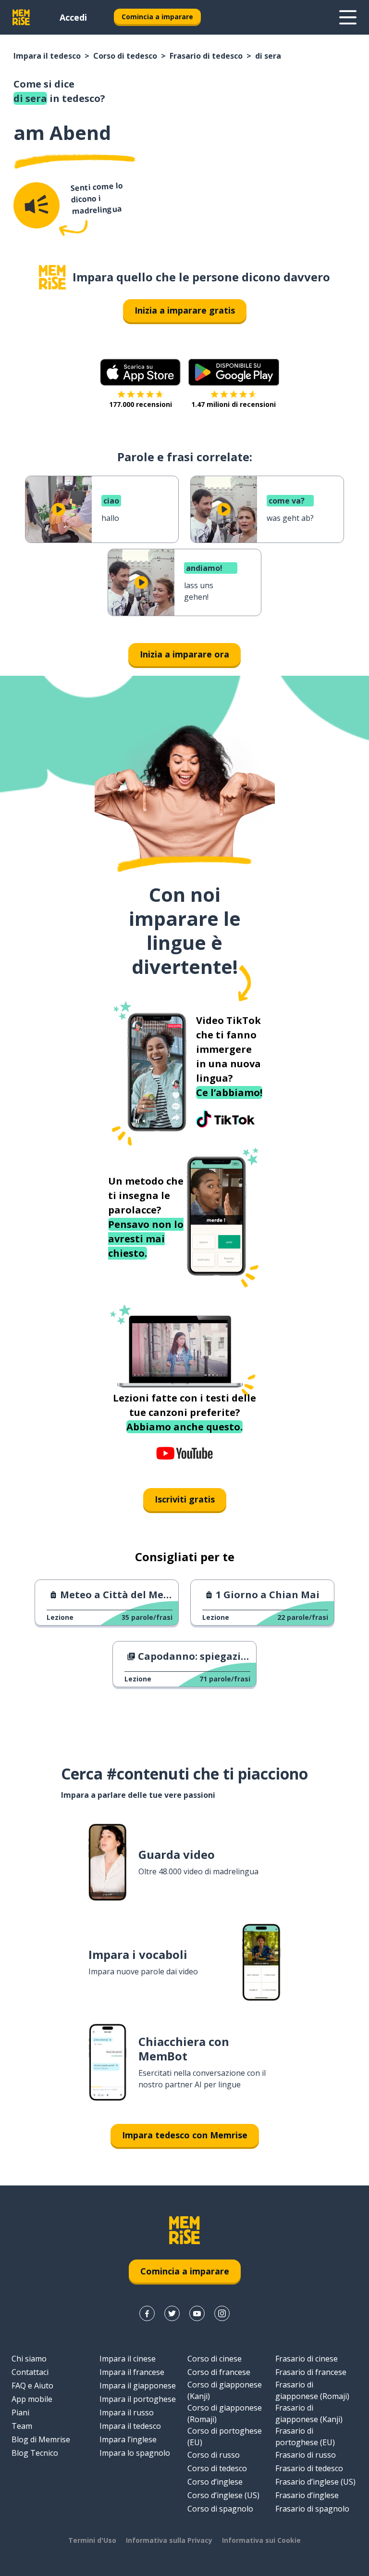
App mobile (32, 2399)
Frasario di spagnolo (312, 2509)
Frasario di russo (306, 2455)
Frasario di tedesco (206, 56)
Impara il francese (132, 2372)
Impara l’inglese (128, 2439)
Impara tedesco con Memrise (185, 2135)
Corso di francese (219, 2372)
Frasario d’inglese (307, 2495)
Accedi (73, 17)
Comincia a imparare (157, 17)
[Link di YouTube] (197, 2313)
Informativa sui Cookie (261, 2540)
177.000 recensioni (141, 404)
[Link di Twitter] (172, 2313)
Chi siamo (29, 2359)
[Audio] (37, 205)
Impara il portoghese (138, 2399)
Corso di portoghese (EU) (225, 2437)
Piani (20, 2412)
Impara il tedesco (47, 56)
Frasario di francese (311, 2372)
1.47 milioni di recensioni (234, 404)
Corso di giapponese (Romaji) (225, 2413)
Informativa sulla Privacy (169, 2540)
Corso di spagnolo (220, 2509)
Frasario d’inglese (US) (315, 2482)
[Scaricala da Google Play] (234, 372)
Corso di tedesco (125, 56)
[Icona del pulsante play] (59, 509)
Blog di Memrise (41, 2439)
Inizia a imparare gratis (185, 310)
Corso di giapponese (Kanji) (225, 2390)
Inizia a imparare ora (184, 654)
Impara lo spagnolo (135, 2453)
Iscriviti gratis (185, 1499)
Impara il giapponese (138, 2386)
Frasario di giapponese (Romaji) (312, 2390)
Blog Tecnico (35, 2453)
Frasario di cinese (307, 2359)
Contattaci (30, 2372)
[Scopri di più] (348, 17)
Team (22, 2426)
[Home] (52, 277)
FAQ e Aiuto (32, 2386)
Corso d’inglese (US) (223, 2495)
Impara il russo (127, 2412)
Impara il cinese (128, 2359)
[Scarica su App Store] (140, 372)
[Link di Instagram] (222, 2313)
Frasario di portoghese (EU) (305, 2437)
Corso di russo (214, 2455)
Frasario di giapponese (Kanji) (309, 2413)
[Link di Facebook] (147, 2313)
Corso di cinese (215, 2359)
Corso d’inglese (215, 2482)
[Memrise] (21, 17)
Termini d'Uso (92, 2540)
